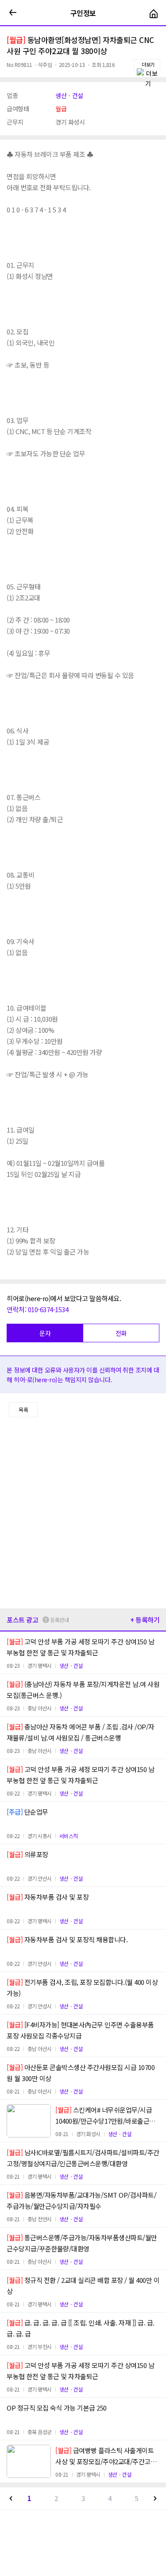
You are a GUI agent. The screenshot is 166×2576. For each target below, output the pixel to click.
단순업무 (27, 1812)
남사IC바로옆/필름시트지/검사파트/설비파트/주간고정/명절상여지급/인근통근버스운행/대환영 (83, 2158)
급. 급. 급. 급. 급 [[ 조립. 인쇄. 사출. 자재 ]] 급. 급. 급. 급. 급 (81, 2328)
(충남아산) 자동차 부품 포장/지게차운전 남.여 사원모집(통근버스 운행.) (83, 1690)
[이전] (13, 13)
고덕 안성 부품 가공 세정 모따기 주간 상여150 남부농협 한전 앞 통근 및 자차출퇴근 (80, 1647)
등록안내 (59, 1620)
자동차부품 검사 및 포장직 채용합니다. (67, 1939)
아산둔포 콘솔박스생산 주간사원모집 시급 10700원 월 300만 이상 (81, 2073)
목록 (23, 1410)
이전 (11, 2498)
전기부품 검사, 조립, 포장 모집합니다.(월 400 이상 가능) (82, 1988)
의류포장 (27, 1854)
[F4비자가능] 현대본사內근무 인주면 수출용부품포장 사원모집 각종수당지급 (80, 2030)
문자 (45, 1333)
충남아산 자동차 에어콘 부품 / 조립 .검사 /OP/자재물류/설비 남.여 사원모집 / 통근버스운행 (81, 1732)
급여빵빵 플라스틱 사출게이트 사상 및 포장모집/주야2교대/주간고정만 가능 (106, 2456)
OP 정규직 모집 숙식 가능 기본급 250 (57, 2408)
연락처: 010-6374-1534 (37, 1309)
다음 (155, 2498)
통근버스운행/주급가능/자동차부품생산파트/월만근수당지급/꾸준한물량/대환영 (82, 2243)
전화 (121, 1333)
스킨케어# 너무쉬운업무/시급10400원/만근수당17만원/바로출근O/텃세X (106, 2116)
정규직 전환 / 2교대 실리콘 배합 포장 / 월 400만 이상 (83, 2286)
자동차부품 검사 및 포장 (48, 1897)
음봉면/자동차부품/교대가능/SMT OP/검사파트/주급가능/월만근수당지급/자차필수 (81, 2200)
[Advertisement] (83, 1513)
